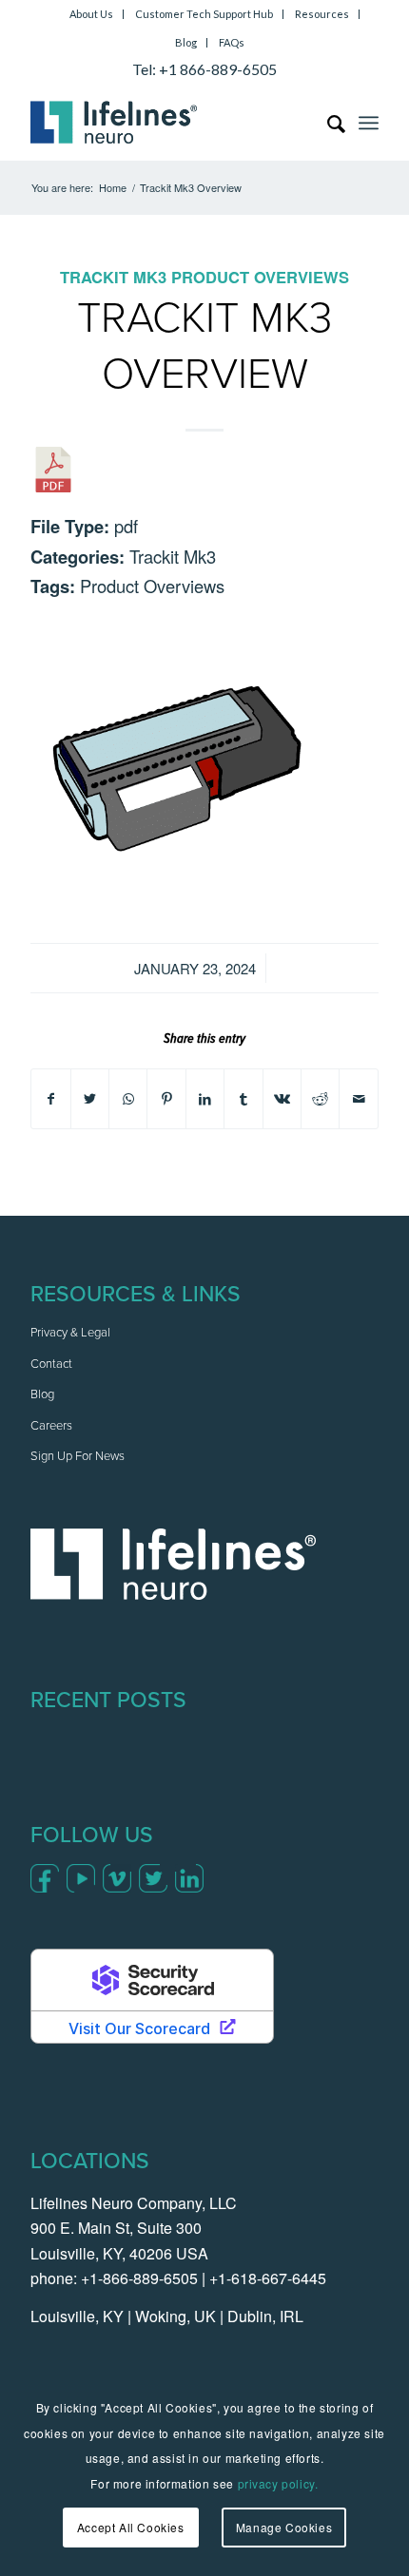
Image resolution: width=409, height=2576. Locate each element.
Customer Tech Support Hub (204, 14)
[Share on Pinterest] (166, 1099)
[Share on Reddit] (320, 1099)
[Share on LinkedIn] (205, 1099)
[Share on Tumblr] (243, 1099)
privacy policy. (278, 2483)
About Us (91, 14)
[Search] (327, 123)
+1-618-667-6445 (268, 2278)
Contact (51, 1365)
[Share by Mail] (359, 1099)
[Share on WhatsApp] (128, 1099)
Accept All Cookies (131, 2527)
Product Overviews (260, 277)
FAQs (232, 42)
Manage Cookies (284, 2527)
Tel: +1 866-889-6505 (204, 69)
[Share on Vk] (282, 1099)
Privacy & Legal (70, 1333)
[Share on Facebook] (50, 1099)
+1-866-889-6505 (139, 2278)
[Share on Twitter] (90, 1099)
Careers (51, 1426)
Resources (322, 14)
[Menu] (369, 123)
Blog (186, 42)
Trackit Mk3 (113, 277)
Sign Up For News (78, 1457)
